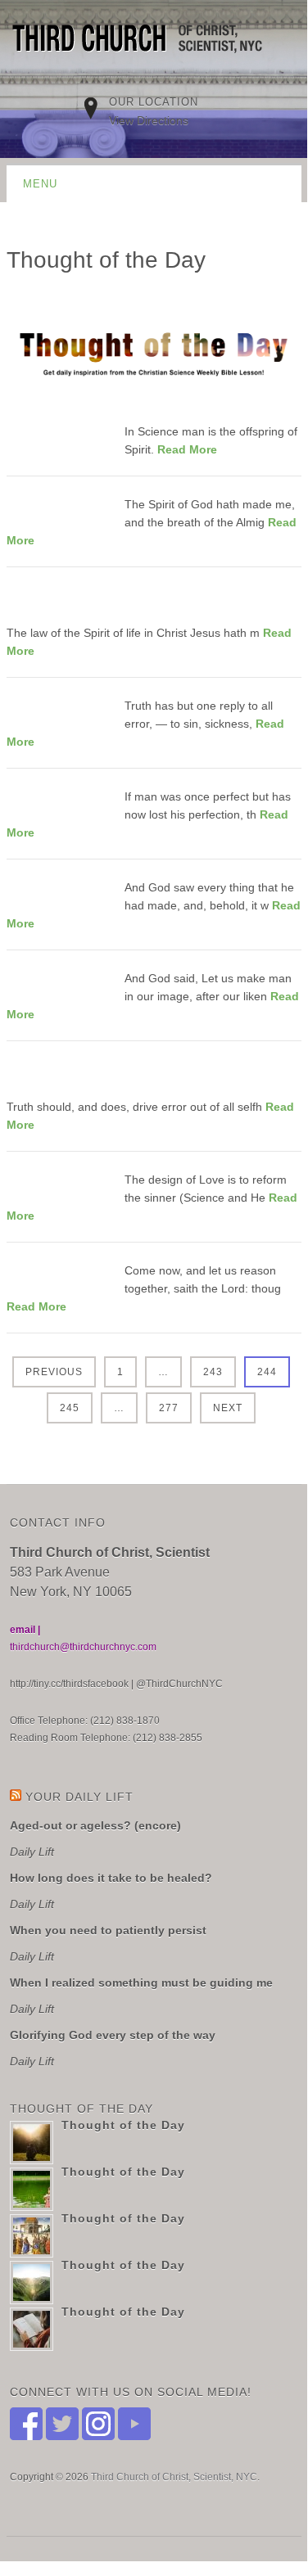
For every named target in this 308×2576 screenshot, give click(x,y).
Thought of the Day (123, 2125)
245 (70, 1408)
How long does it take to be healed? (111, 1878)
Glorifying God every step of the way (113, 2035)
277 (169, 1408)
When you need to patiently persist (108, 1930)
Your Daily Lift (79, 1797)
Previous (54, 1372)
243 (213, 1372)
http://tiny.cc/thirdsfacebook (69, 1684)
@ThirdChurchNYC (179, 1684)
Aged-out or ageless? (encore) (95, 1825)
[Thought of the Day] (58, 432)
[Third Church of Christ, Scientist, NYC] (146, 41)
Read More (187, 449)
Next (228, 1408)
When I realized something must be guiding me (141, 1983)
